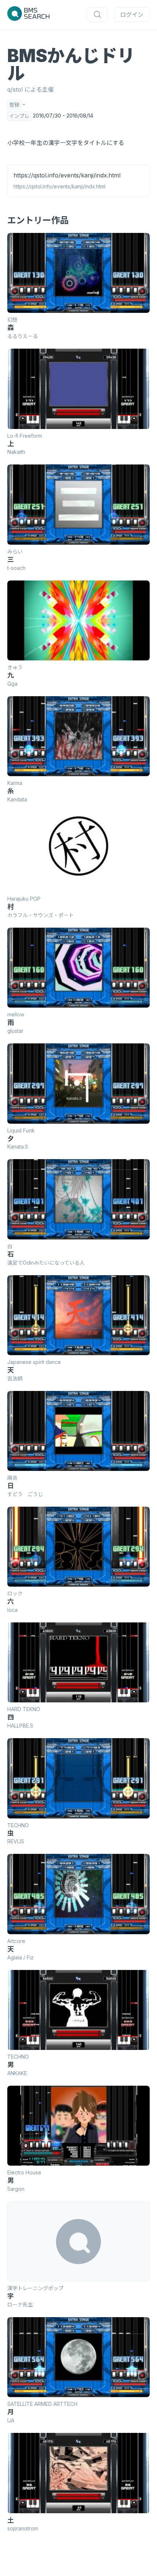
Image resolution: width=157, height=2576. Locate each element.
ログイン (132, 15)
